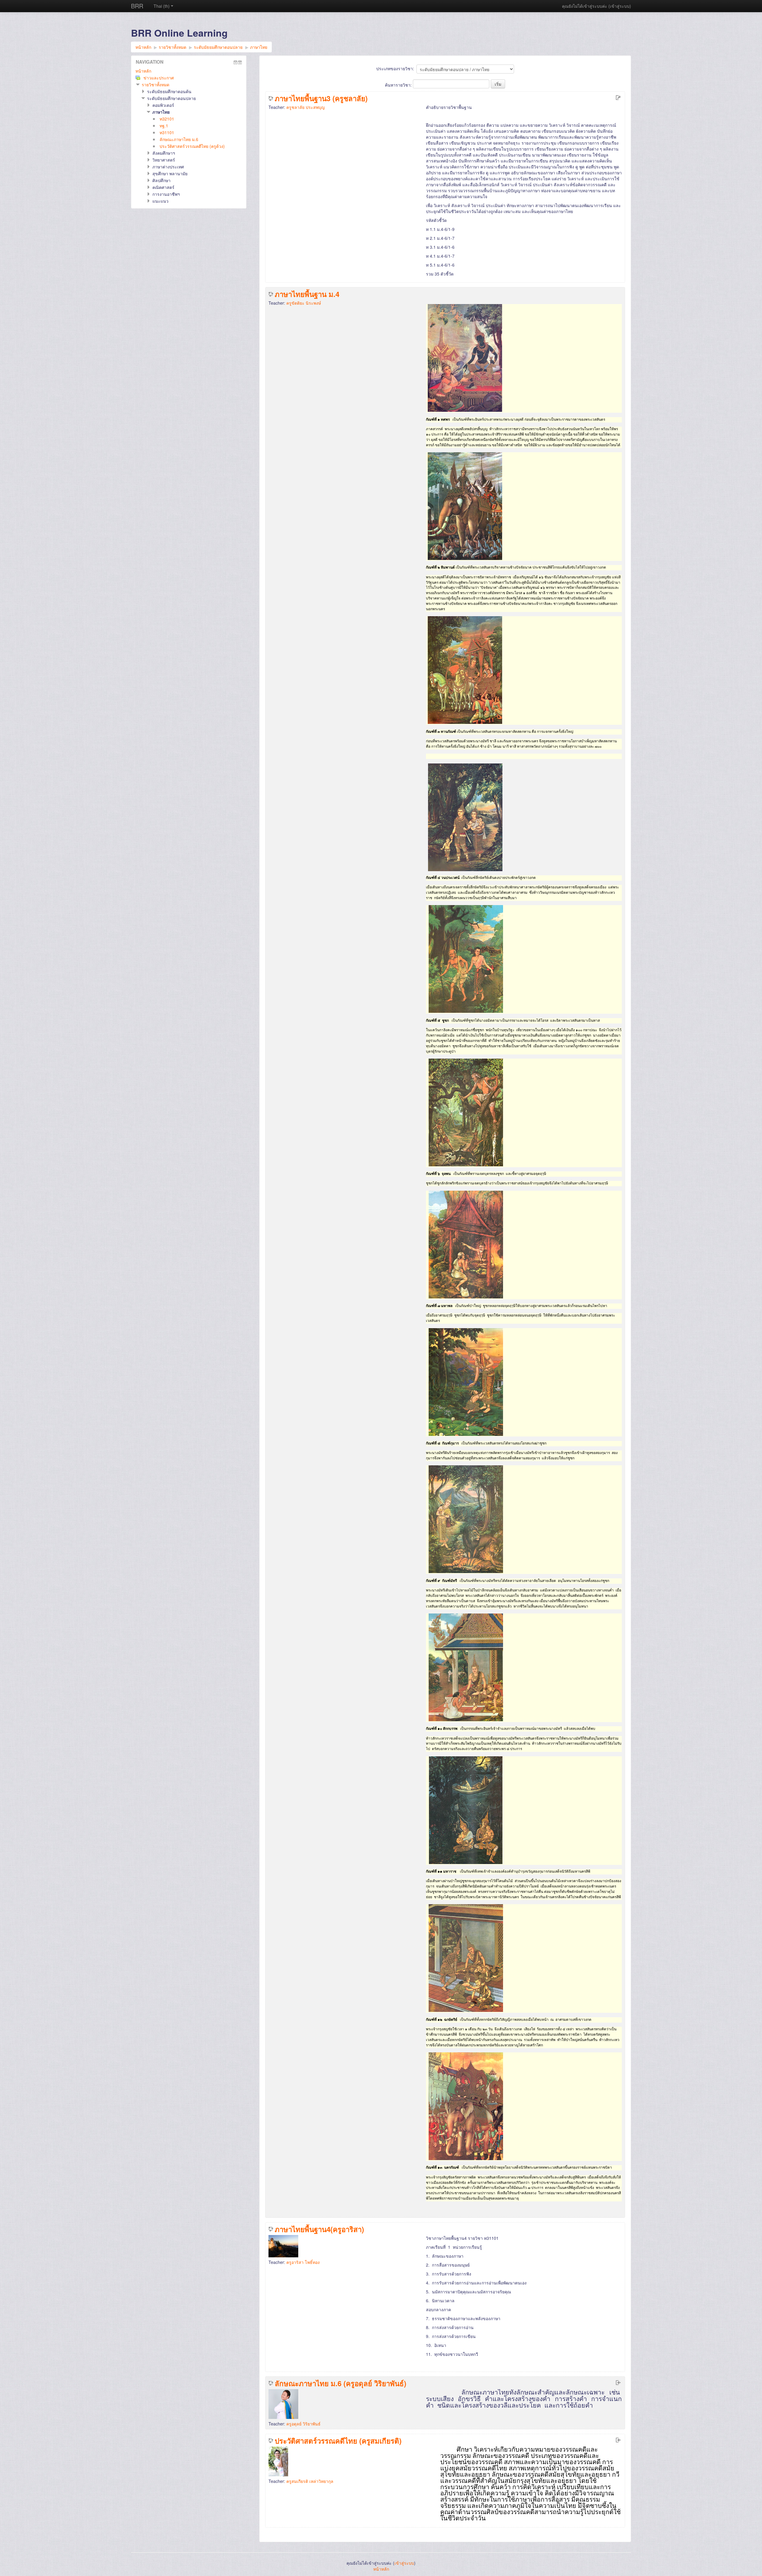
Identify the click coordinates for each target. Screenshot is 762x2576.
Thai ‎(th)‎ (162, 6)
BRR (137, 6)
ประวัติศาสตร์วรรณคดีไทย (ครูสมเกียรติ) (338, 2441)
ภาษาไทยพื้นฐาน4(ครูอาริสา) (319, 2229)
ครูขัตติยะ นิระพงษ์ (304, 303)
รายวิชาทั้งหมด (156, 84)
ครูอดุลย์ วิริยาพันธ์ (303, 2424)
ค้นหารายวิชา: (399, 85)
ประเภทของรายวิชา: (395, 68)
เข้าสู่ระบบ (620, 6)
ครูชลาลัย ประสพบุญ (306, 107)
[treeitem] (189, 71)
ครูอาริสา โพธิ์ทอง (303, 2262)
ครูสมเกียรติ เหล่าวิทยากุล (310, 2481)
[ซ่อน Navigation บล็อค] (235, 62)
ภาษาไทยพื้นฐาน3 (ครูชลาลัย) (321, 98)
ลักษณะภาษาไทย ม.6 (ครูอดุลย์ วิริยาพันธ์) (341, 2383)
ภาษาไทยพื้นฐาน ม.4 (307, 294)
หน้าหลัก (143, 71)
